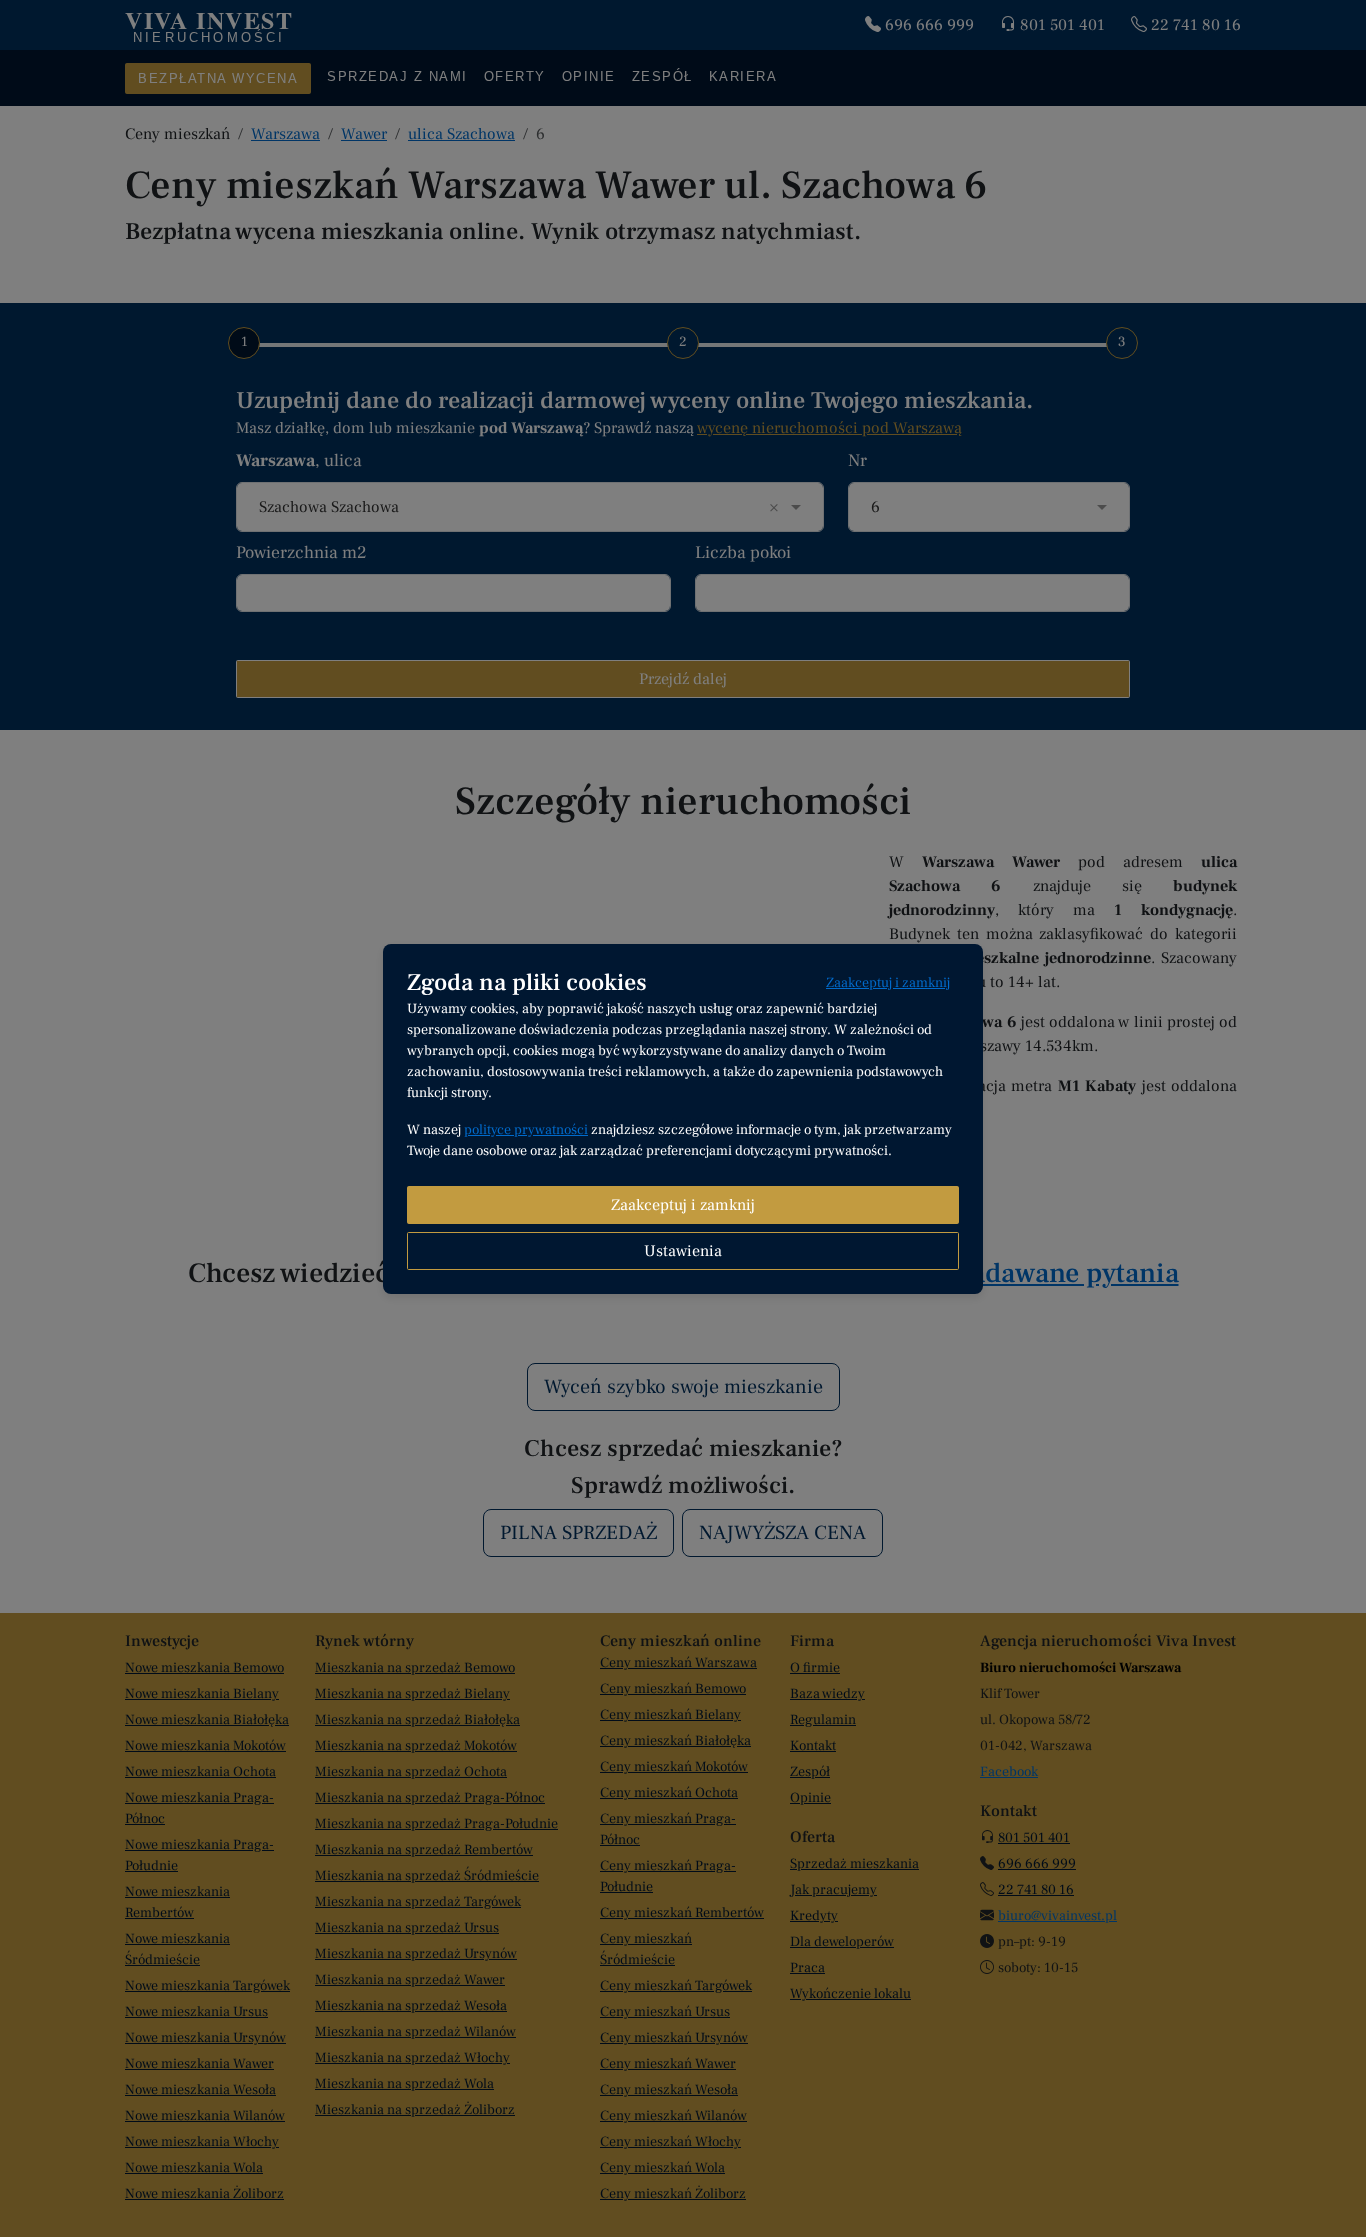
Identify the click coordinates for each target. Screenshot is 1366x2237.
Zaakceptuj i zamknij (888, 983)
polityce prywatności (526, 1130)
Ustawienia (683, 1251)
